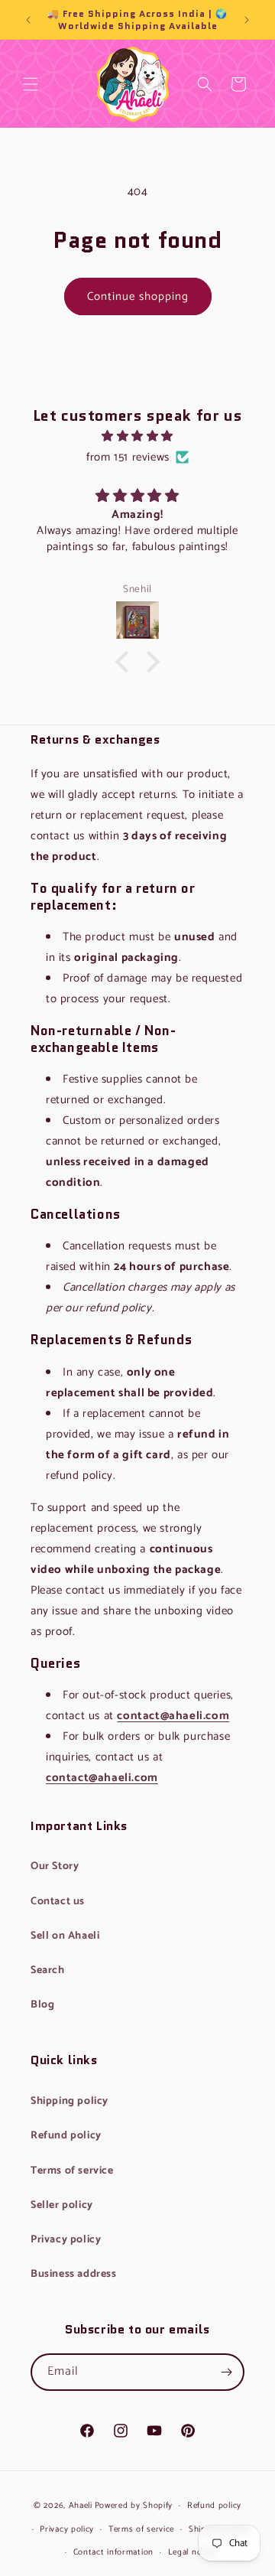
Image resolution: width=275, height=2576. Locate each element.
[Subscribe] (226, 2372)
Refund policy (66, 2136)
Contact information (113, 2552)
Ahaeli (81, 2506)
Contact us (58, 1902)
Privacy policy (66, 2240)
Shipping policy (70, 2101)
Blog (42, 2005)
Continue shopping (138, 296)
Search (205, 96)
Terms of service (72, 2171)
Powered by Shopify (134, 2506)
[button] (31, 84)
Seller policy (62, 2205)
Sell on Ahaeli (65, 1936)
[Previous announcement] (28, 20)
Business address (74, 2274)
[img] (137, 436)
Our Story (55, 1866)
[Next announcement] (247, 20)
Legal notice (192, 2552)
